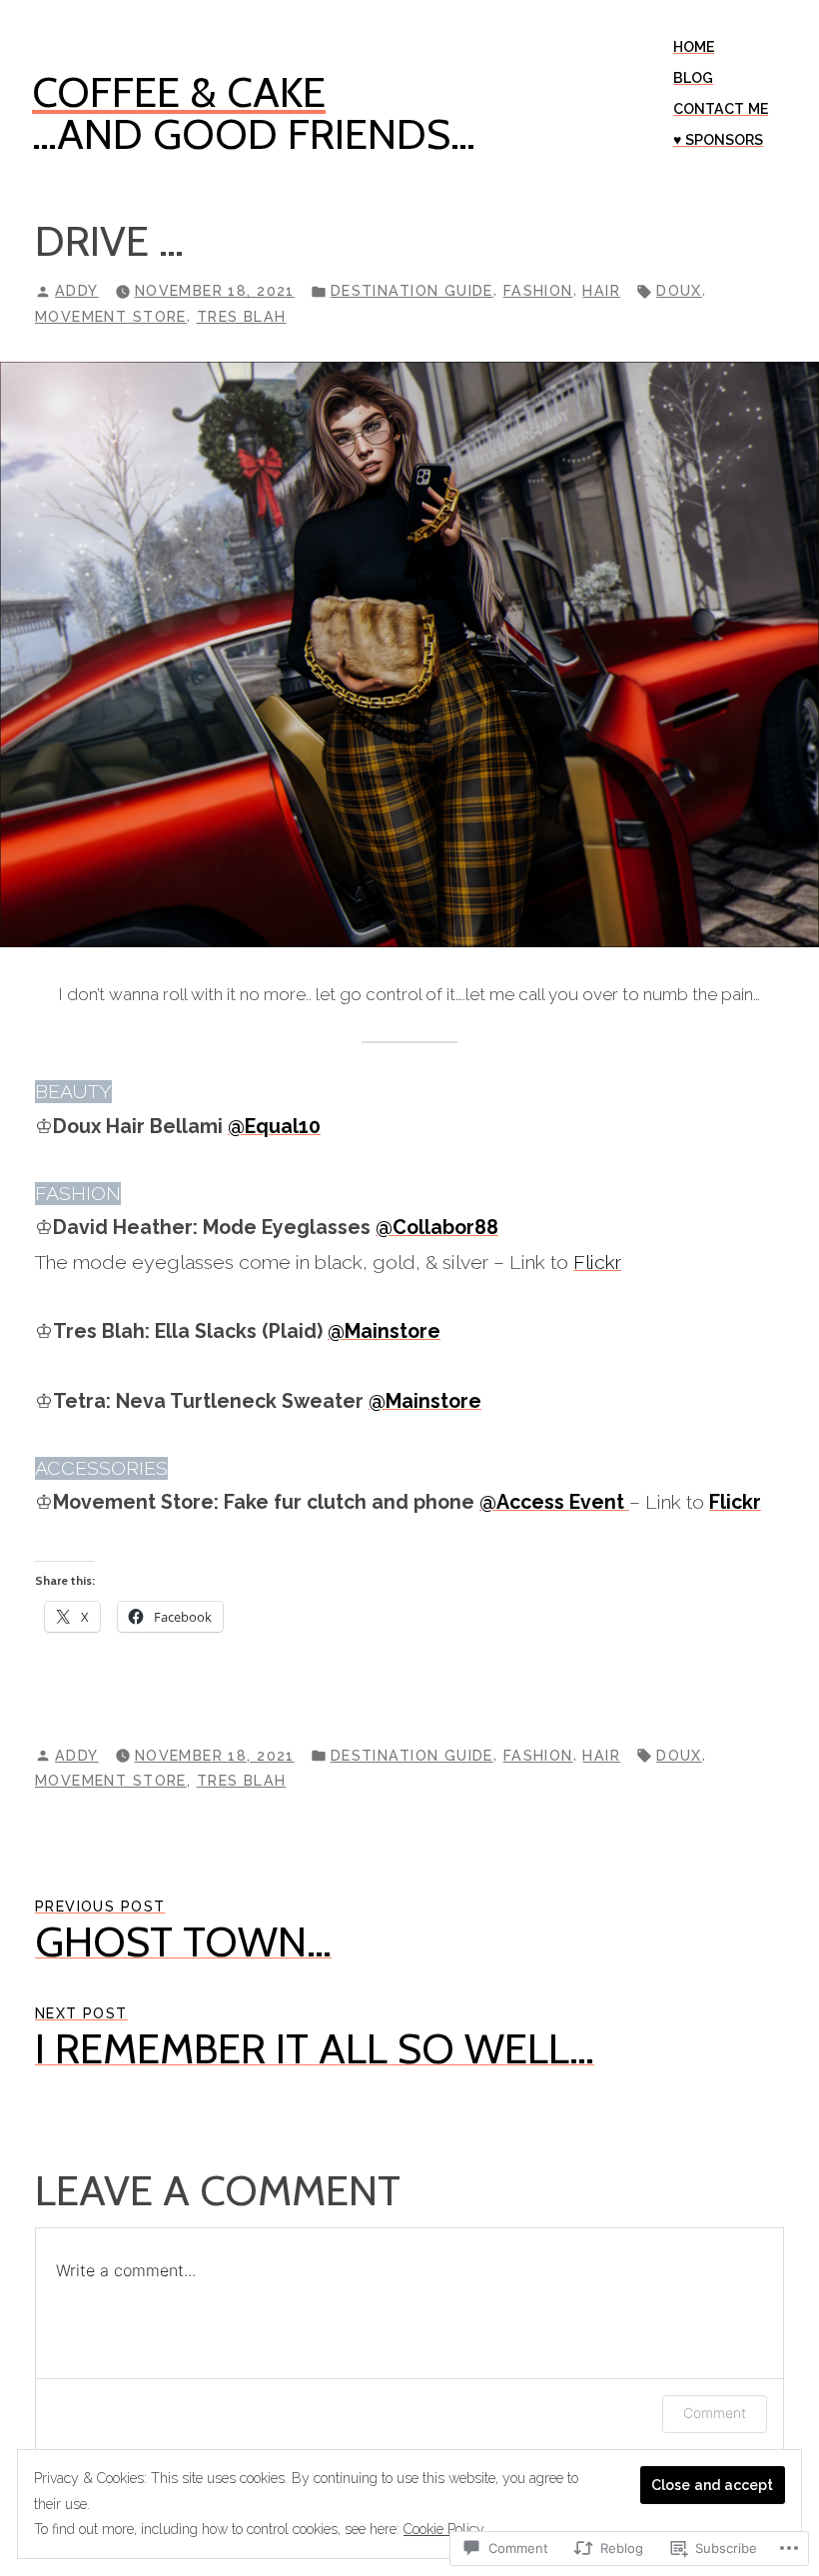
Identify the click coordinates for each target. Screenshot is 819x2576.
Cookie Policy (444, 2529)
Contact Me (721, 109)
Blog (693, 78)
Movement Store (111, 317)
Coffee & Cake (179, 92)
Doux (679, 291)
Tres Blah (242, 317)
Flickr (597, 1263)
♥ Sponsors (718, 140)
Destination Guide (412, 291)
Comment (715, 2413)
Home (694, 47)
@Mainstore (384, 1331)
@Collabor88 (437, 1228)
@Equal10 (274, 1127)
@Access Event (554, 1502)
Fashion (538, 291)
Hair (601, 291)
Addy (77, 291)
